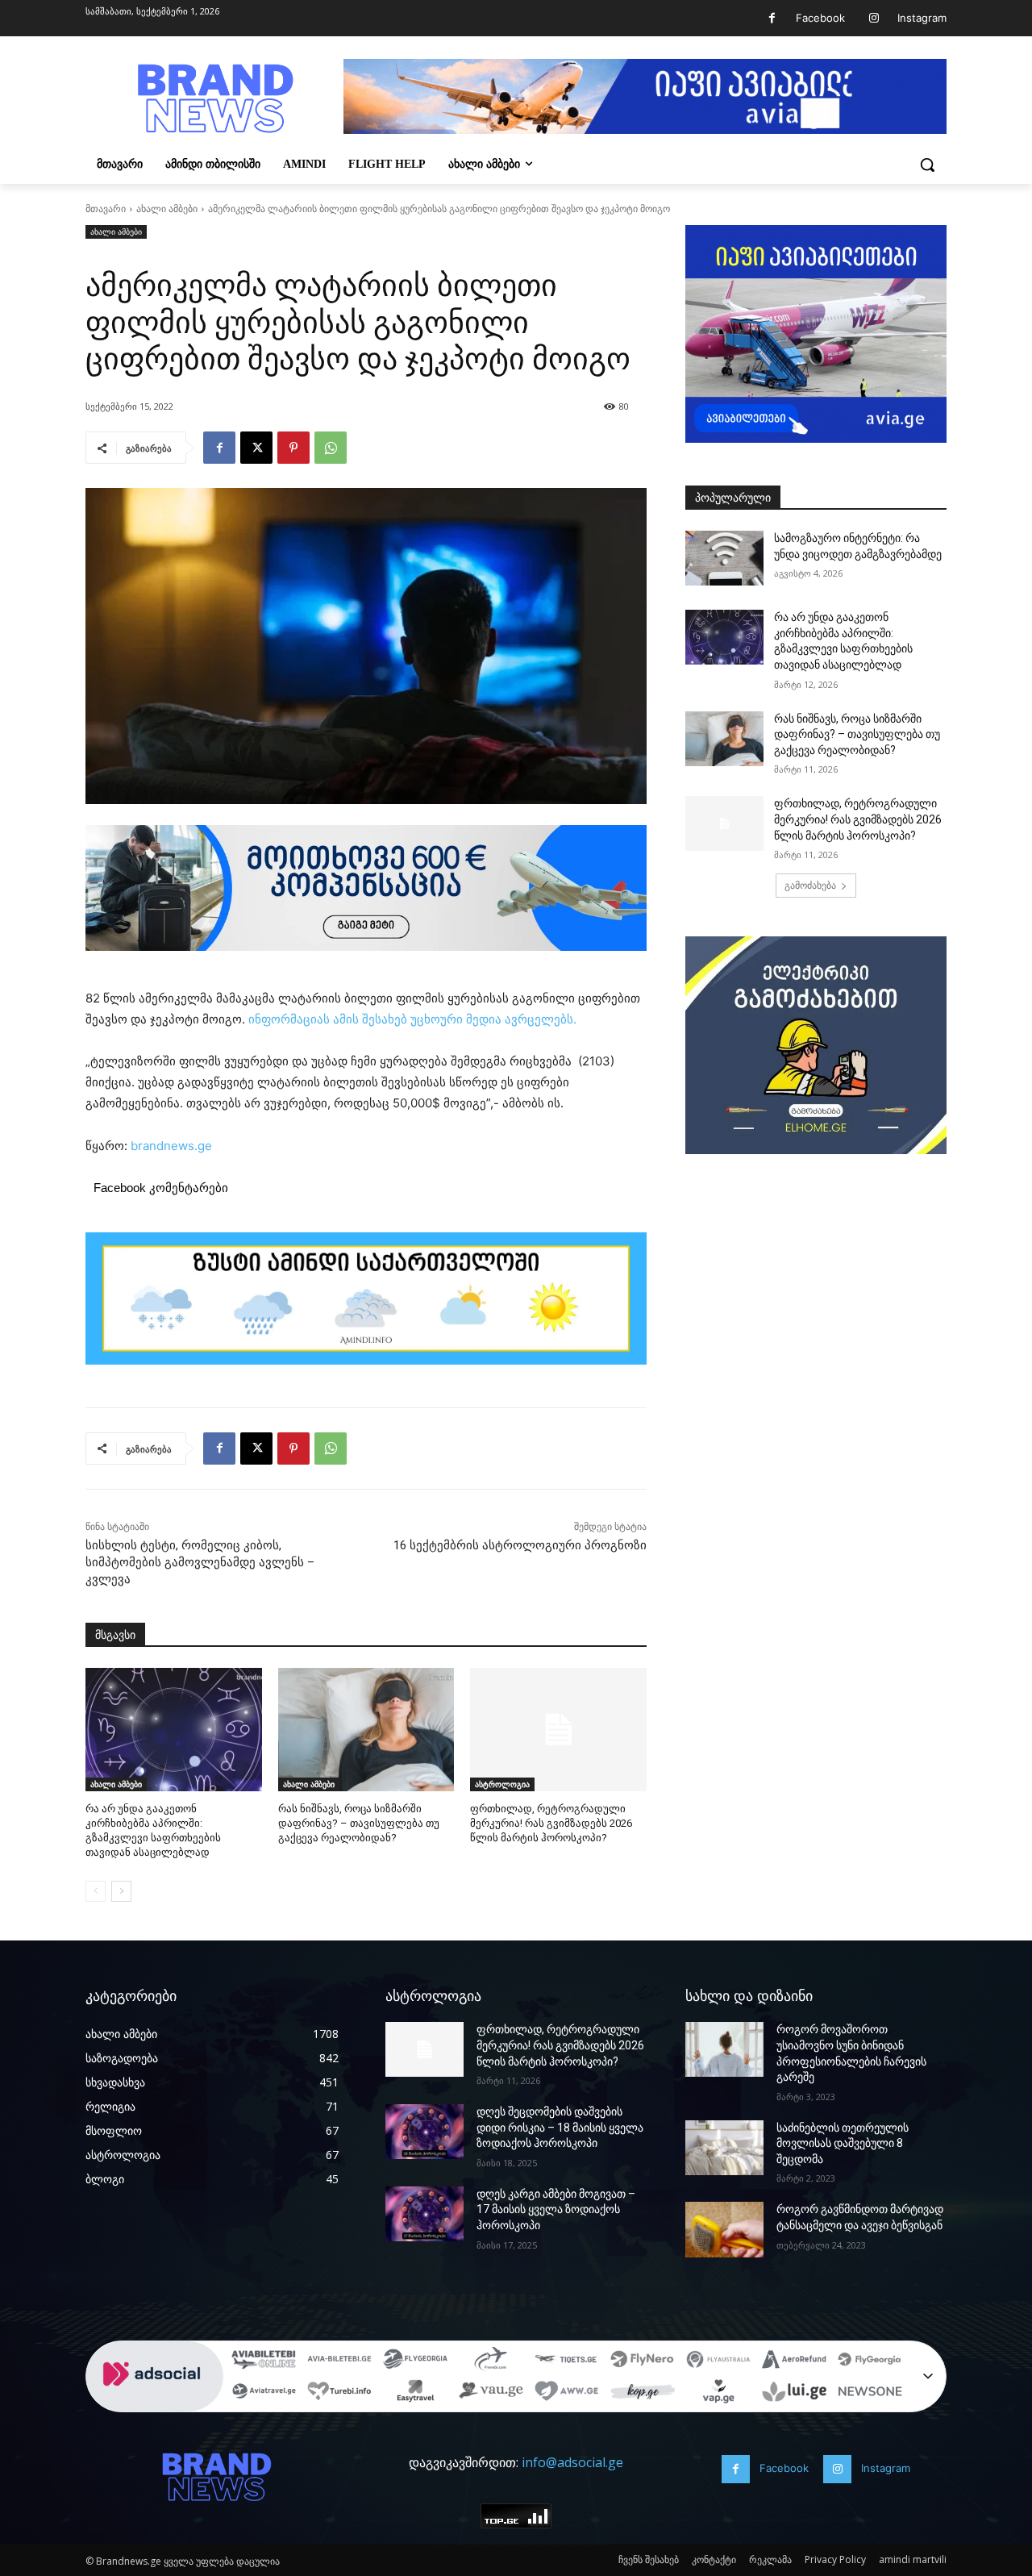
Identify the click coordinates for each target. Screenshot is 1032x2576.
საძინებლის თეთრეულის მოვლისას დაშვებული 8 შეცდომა (843, 2143)
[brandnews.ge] (214, 99)
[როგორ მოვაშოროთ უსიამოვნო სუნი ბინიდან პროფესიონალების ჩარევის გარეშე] (724, 2049)
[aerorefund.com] (794, 2361)
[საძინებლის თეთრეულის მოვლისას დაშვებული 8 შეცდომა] (724, 2148)
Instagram (922, 18)
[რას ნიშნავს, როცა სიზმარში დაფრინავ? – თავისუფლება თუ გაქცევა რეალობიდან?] (366, 1730)
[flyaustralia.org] (718, 2361)
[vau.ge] (491, 2394)
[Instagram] (874, 18)
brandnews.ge (171, 1146)
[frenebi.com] (491, 2361)
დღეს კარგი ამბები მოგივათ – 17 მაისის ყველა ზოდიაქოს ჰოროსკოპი (556, 2209)
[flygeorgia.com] (870, 2361)
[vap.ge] (718, 2394)
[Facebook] (772, 18)
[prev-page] (96, 1891)
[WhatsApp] (331, 448)
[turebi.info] (339, 2394)
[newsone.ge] (870, 2394)
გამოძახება (810, 885)
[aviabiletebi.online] (264, 2361)
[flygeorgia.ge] (415, 2361)
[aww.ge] (567, 2394)
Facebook (820, 18)
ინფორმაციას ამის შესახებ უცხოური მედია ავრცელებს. (414, 1019)
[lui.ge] (794, 2394)
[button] (927, 165)
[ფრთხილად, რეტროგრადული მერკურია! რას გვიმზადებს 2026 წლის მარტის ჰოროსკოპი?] (558, 1730)
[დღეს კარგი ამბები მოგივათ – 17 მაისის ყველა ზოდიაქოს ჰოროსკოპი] (424, 2214)
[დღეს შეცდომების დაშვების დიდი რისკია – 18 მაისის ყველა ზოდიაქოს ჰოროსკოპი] (424, 2132)
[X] (256, 448)
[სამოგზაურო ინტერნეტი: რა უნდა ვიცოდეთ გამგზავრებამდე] (724, 558)
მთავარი (106, 208)
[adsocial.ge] (155, 2403)
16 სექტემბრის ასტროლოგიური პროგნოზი (520, 1545)
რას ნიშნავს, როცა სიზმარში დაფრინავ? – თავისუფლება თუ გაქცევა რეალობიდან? (359, 1823)
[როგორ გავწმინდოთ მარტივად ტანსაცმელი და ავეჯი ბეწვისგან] (724, 2229)
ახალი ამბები (167, 208)
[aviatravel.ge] (264, 2394)
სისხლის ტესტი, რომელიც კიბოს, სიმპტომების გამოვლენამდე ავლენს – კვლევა (200, 1562)
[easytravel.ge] (415, 2394)
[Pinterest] (293, 448)
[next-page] (121, 1891)
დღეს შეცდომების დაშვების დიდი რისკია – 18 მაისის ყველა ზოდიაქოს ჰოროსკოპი (560, 2127)
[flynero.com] (643, 2361)
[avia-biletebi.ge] (339, 2361)
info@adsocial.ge (572, 2462)
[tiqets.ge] (567, 2361)
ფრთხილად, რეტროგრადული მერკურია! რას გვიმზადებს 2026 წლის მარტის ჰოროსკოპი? (551, 1823)
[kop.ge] (643, 2394)
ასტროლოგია (502, 1784)
